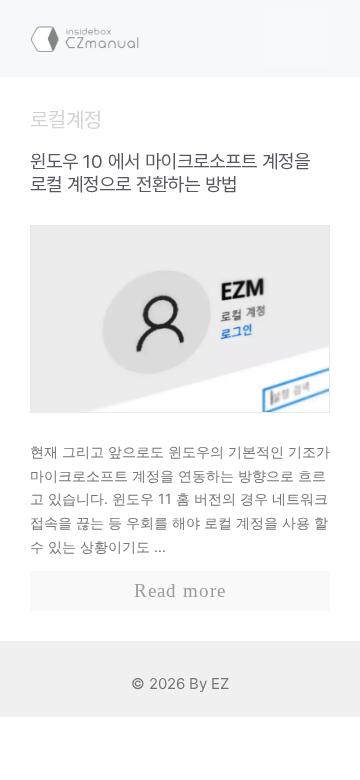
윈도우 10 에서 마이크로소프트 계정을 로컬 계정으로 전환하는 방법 (170, 173)
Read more (180, 590)
